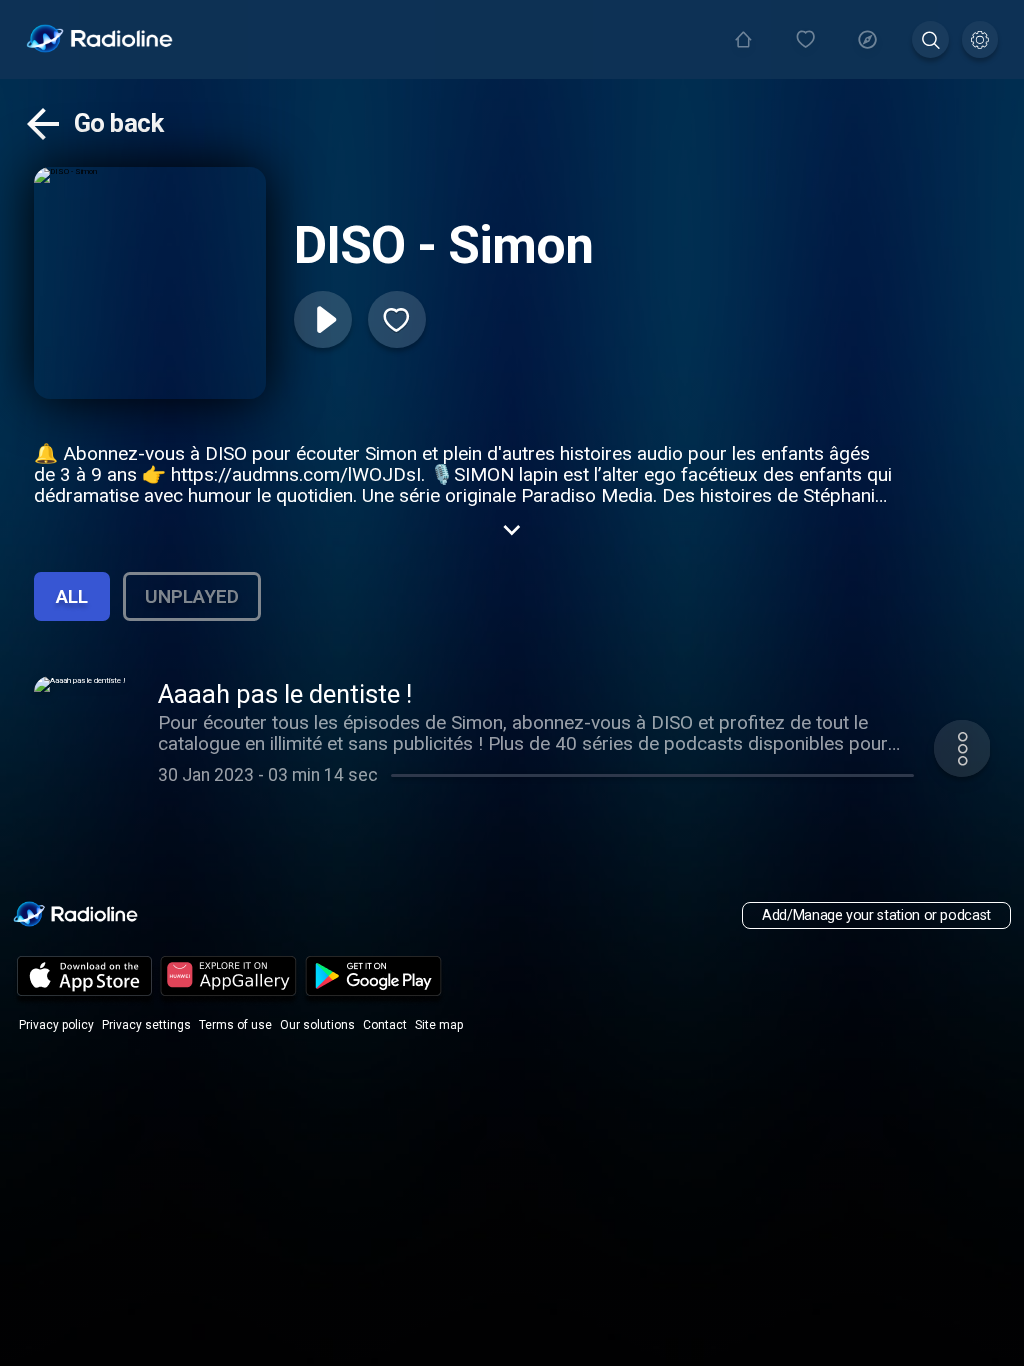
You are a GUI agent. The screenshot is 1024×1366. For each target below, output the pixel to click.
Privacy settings (146, 1025)
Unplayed (192, 596)
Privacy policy (56, 1025)
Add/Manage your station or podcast (876, 915)
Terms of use (235, 1025)
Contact (385, 1025)
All (72, 596)
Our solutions (317, 1025)
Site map (439, 1025)
